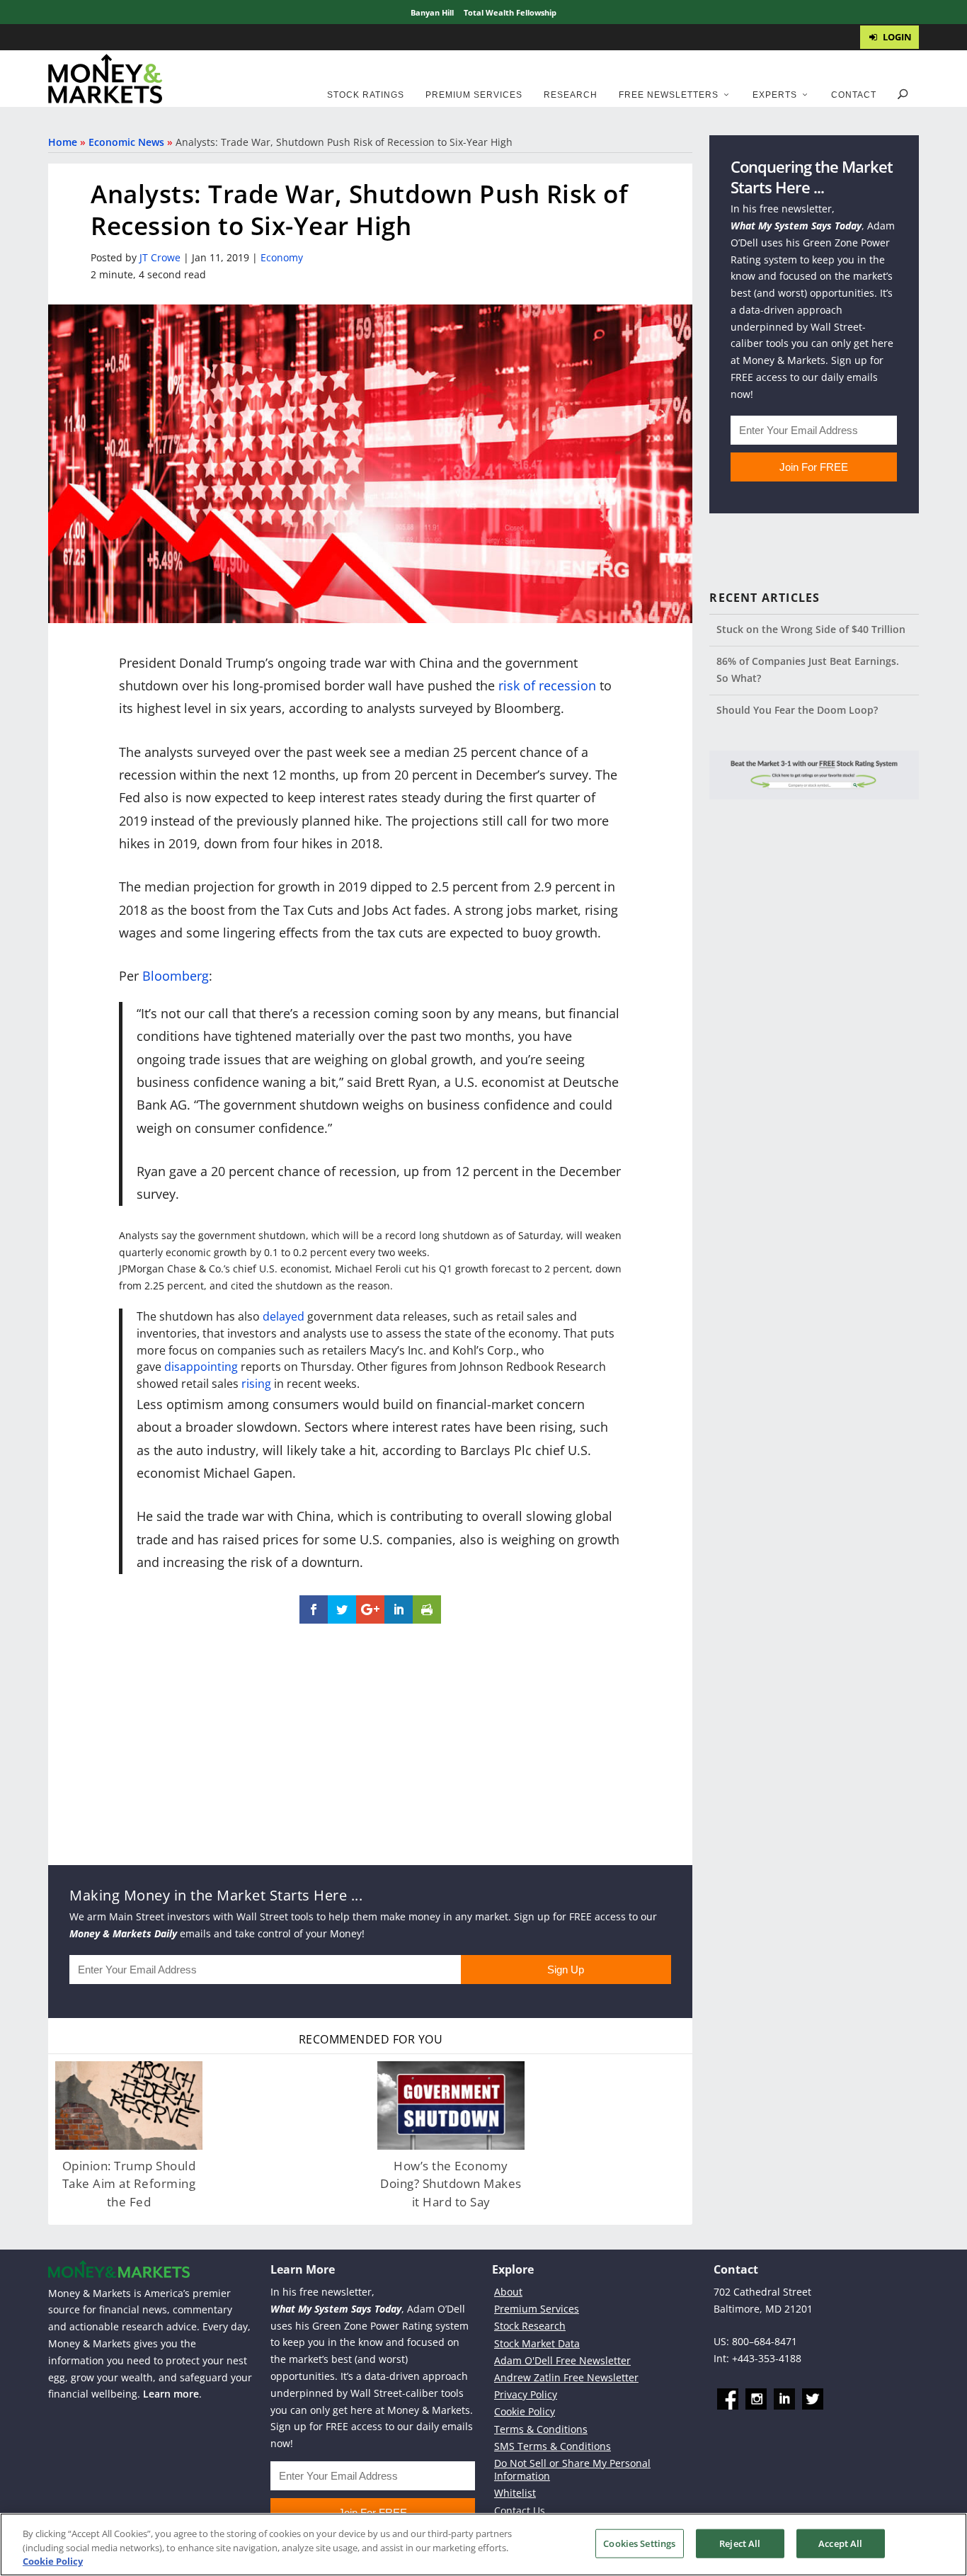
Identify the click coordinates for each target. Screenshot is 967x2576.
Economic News (126, 142)
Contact (854, 95)
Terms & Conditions (541, 2429)
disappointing (201, 1367)
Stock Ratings (366, 95)
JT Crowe (160, 257)
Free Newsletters (669, 95)
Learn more (171, 2394)
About (508, 2292)
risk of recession (547, 685)
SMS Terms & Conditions (553, 2446)
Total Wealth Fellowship (510, 12)
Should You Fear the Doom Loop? (797, 710)
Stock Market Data (537, 2343)
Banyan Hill (432, 12)
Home (63, 142)
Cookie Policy (525, 2411)
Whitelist (515, 2493)
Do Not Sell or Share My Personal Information (572, 2469)
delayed (284, 1316)
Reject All (740, 2543)
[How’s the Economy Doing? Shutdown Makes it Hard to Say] (451, 2105)
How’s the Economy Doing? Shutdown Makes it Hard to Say (451, 2184)
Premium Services (474, 95)
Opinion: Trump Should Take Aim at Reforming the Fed (129, 2184)
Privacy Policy (526, 2394)
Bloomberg (176, 976)
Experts (775, 95)
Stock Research (530, 2326)
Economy (282, 257)
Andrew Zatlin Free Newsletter (566, 2377)
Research (571, 95)
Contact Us (520, 2511)
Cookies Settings (639, 2543)
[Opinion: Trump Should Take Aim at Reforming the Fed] (129, 2105)
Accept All (840, 2543)
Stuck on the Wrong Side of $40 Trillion (811, 629)
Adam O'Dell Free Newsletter (562, 2360)
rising (256, 1384)
